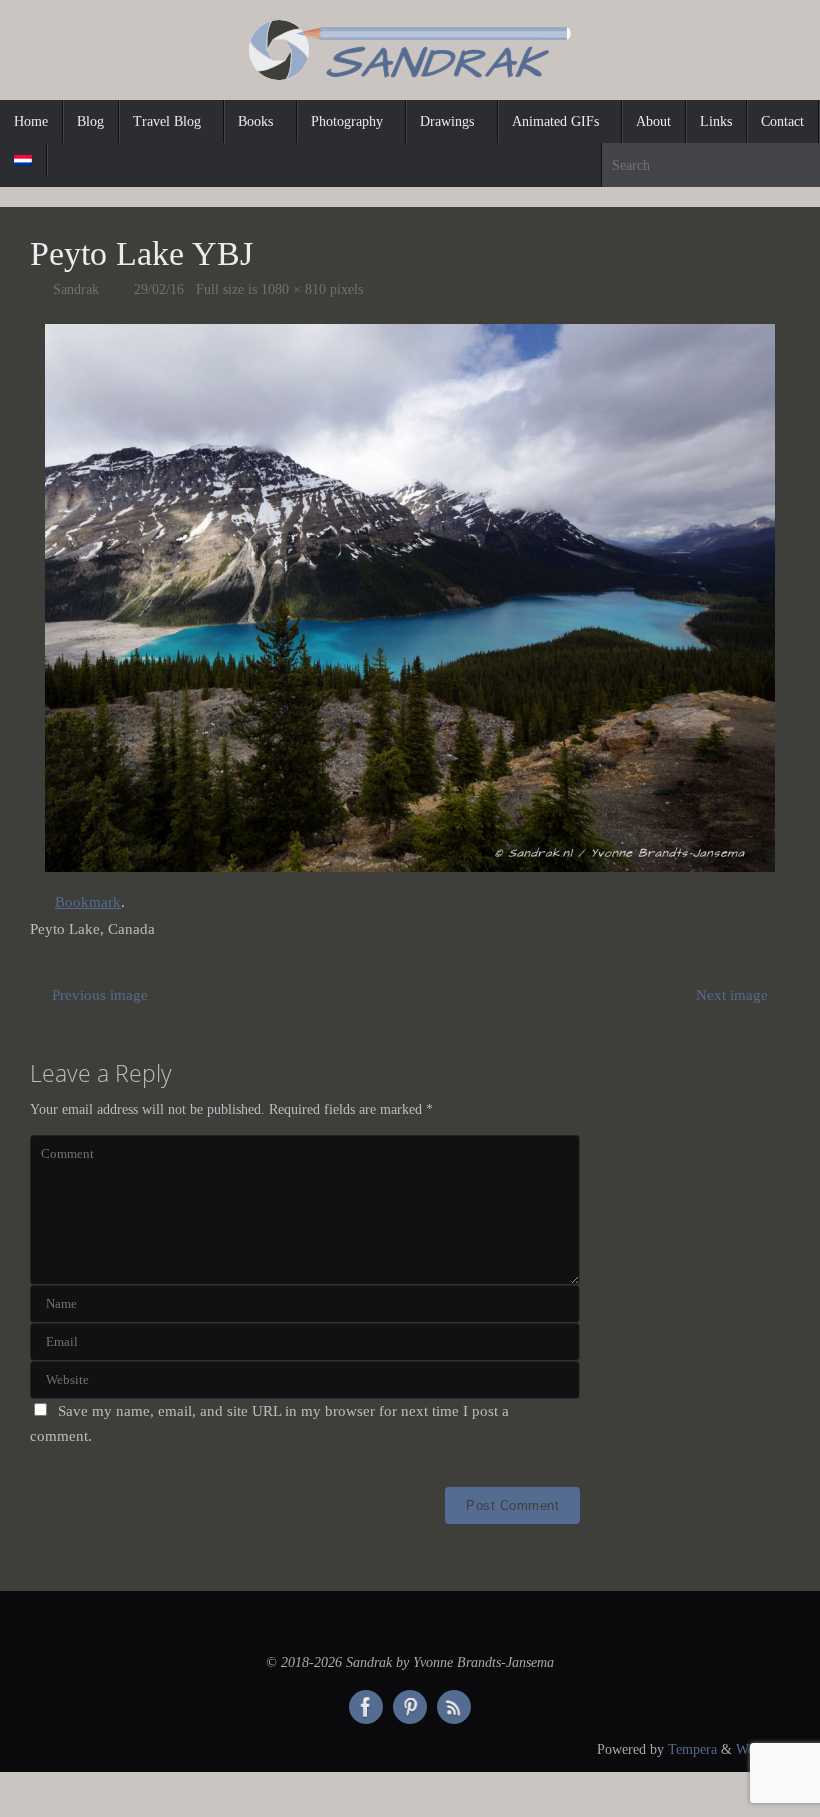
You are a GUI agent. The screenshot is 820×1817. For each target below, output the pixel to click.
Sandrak (76, 289)
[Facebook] (366, 1707)
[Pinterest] (410, 1707)
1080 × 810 (293, 289)
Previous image (100, 995)
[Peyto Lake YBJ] (410, 597)
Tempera (692, 1749)
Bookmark (88, 902)
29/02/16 (159, 289)
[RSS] (454, 1707)
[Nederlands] (23, 160)
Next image (732, 995)
